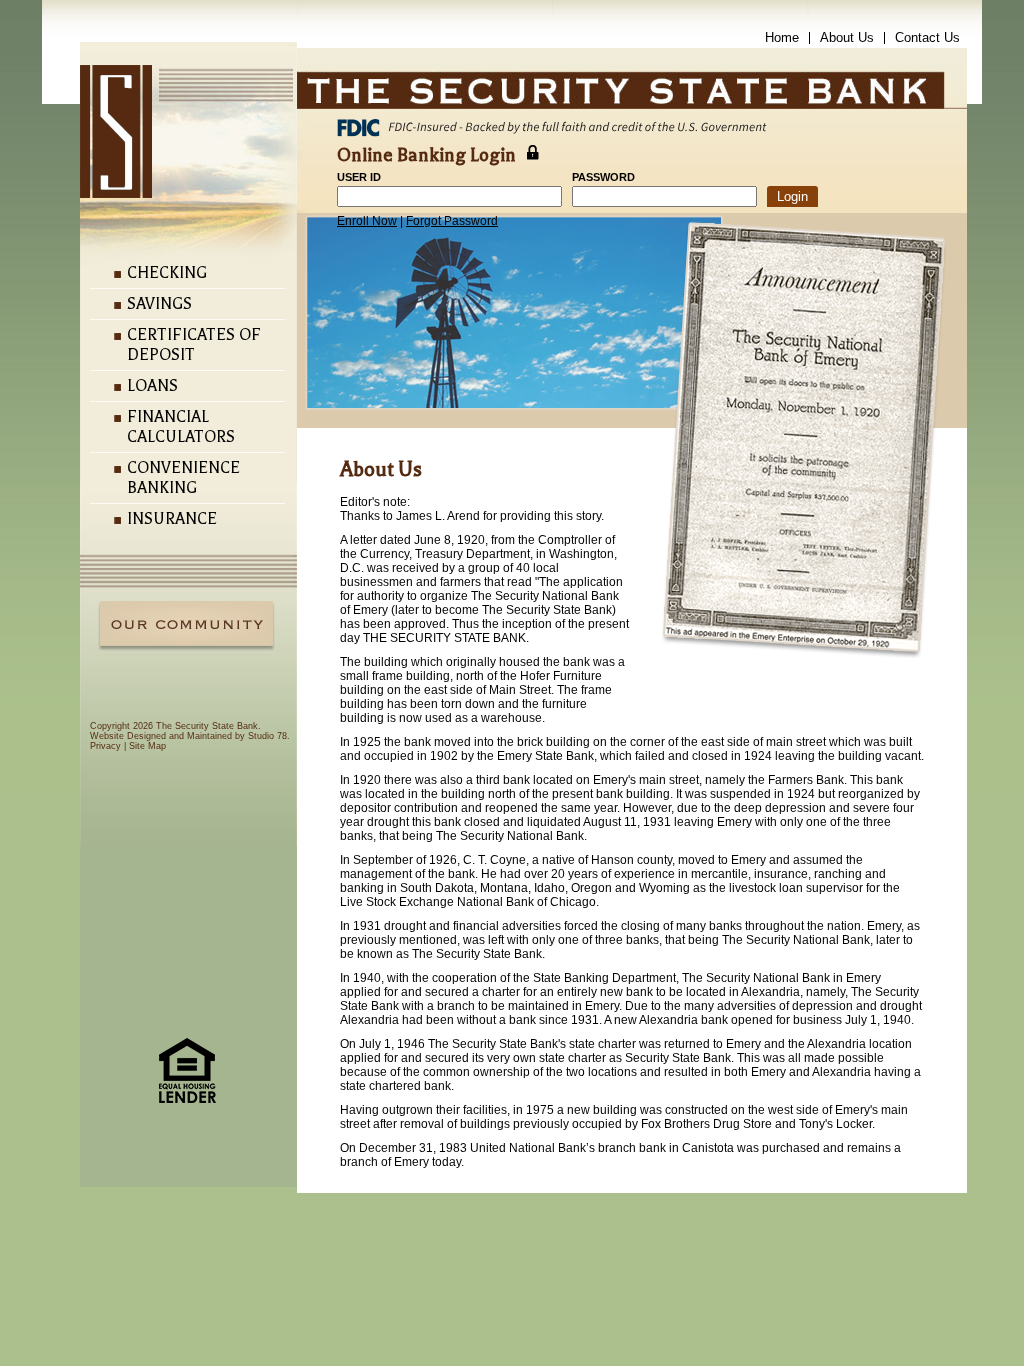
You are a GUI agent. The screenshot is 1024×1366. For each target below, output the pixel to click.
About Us (847, 38)
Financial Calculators (181, 427)
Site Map (147, 746)
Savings (159, 304)
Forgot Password (452, 221)
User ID (359, 177)
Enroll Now (367, 221)
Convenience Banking (183, 478)
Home (782, 38)
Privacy (105, 746)
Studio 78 (267, 736)
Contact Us (927, 38)
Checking (167, 273)
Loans (152, 386)
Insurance (172, 519)
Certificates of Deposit (194, 345)
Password (603, 177)
